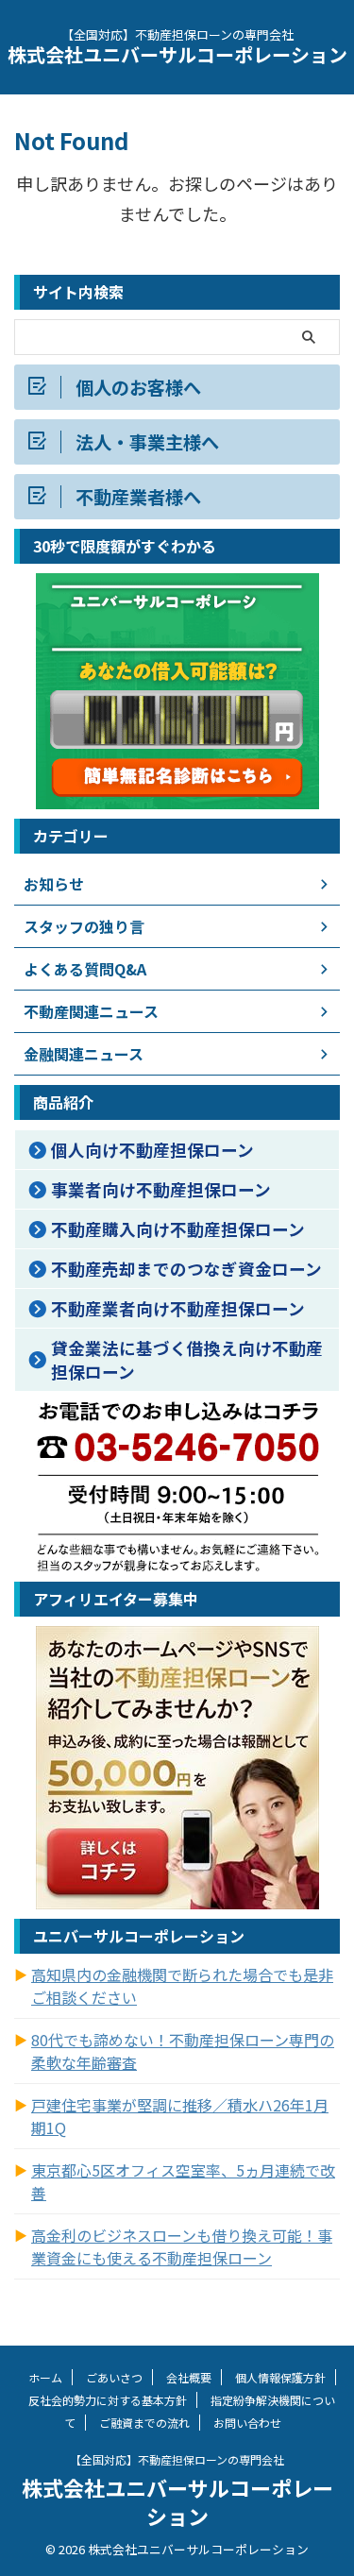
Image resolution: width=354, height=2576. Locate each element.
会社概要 (189, 2377)
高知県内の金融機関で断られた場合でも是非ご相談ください (182, 1986)
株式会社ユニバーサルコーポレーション (177, 54)
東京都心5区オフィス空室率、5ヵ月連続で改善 (183, 2181)
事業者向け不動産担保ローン (161, 1189)
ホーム (45, 2377)
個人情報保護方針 (280, 2377)
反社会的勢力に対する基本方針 (108, 2400)
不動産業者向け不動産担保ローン (178, 1308)
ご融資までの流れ (144, 2423)
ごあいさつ (114, 2377)
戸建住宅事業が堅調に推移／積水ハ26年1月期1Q (180, 2116)
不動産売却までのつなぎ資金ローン (186, 1269)
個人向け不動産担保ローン (152, 1150)
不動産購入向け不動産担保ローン (178, 1229)
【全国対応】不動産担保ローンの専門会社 (177, 2459)
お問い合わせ (247, 2423)
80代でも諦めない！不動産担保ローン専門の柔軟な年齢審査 (183, 2051)
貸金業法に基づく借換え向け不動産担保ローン (187, 1360)
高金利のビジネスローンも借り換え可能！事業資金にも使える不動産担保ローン (182, 2246)
